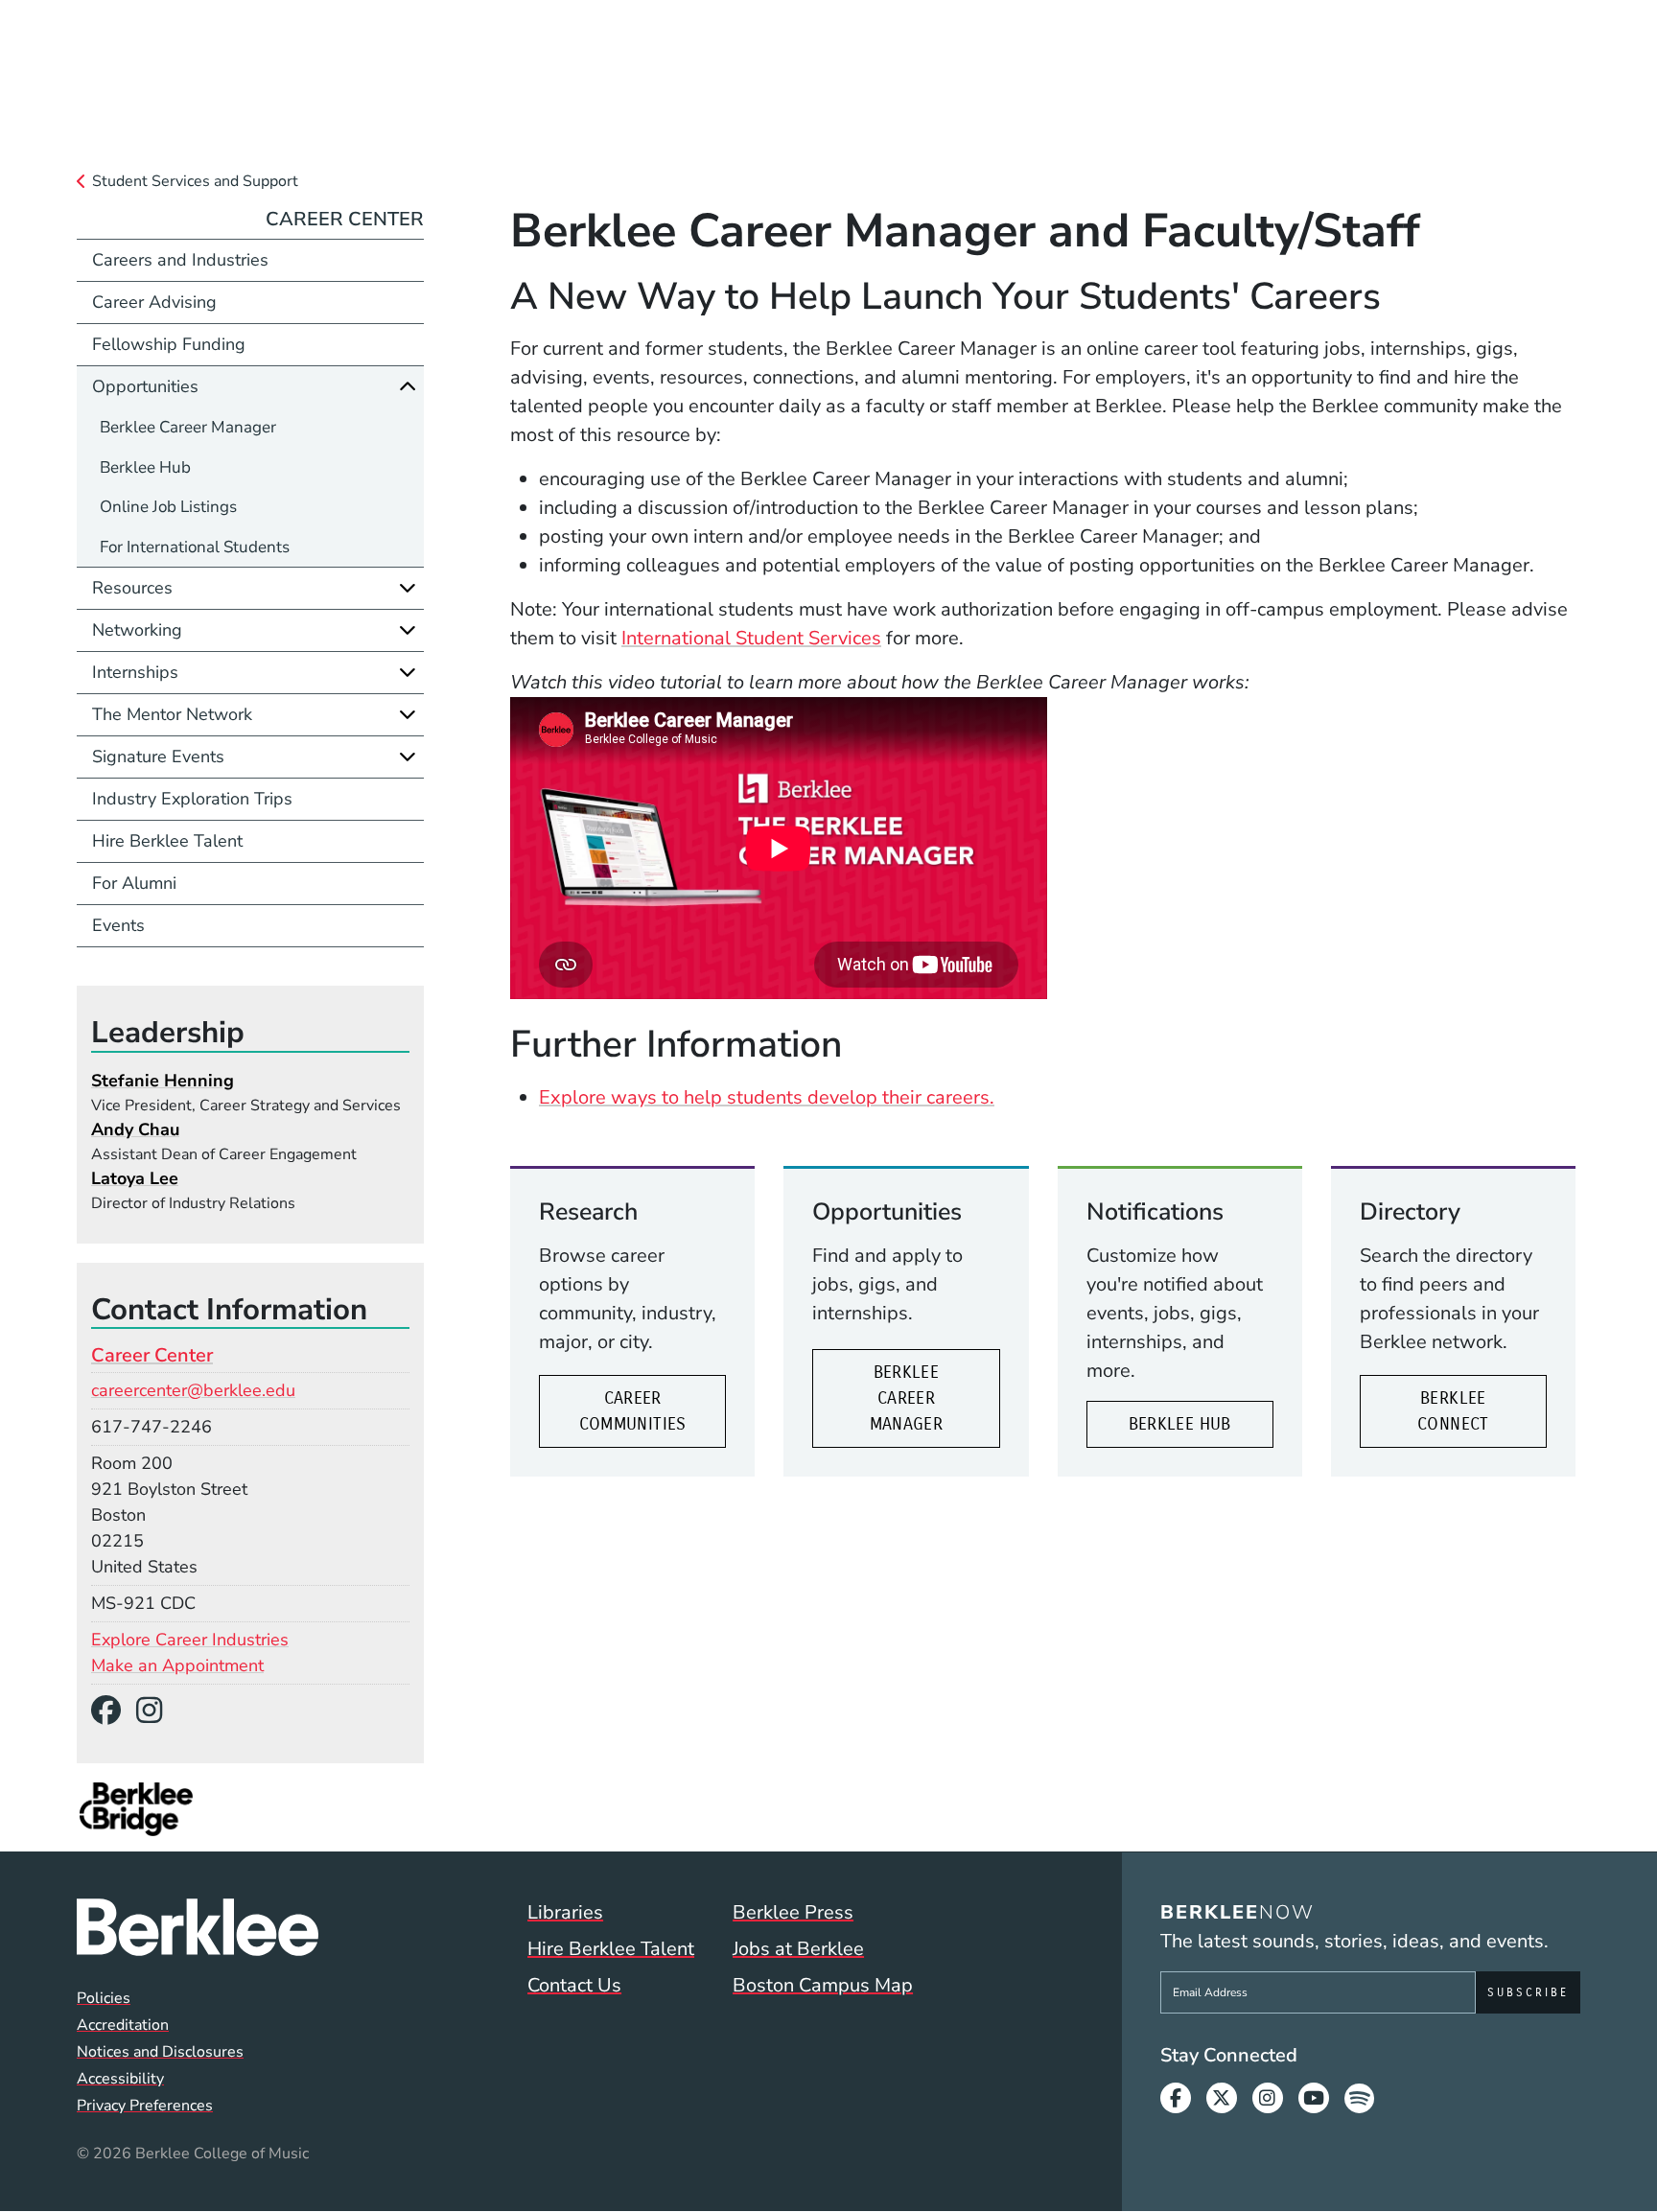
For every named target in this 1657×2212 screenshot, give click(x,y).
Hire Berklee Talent (167, 841)
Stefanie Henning (163, 1081)
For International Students (195, 547)
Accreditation (123, 2025)
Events (118, 925)
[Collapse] (408, 386)
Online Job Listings (168, 507)
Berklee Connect (1453, 1411)
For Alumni (134, 883)
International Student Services (751, 638)
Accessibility (120, 2079)
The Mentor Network (172, 714)
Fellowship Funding (169, 344)
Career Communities (633, 1411)
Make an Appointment (177, 1665)
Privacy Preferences (145, 2106)
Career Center (345, 219)
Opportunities (145, 386)
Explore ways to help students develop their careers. (767, 1097)
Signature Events (158, 757)
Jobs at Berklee (798, 1949)
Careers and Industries (180, 260)
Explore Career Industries (190, 1640)
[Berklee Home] (198, 1927)
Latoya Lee (135, 1178)
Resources (132, 588)
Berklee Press (793, 1912)
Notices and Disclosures (160, 2052)
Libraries (565, 1912)
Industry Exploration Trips (192, 799)
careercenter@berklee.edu (193, 1390)
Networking (137, 630)
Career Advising (154, 302)
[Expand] (408, 588)
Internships (135, 672)
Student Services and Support (195, 181)
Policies (104, 1998)
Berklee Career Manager (907, 1398)
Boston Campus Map (823, 1985)
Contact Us (574, 1985)
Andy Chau (135, 1129)
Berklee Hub (1180, 1424)
